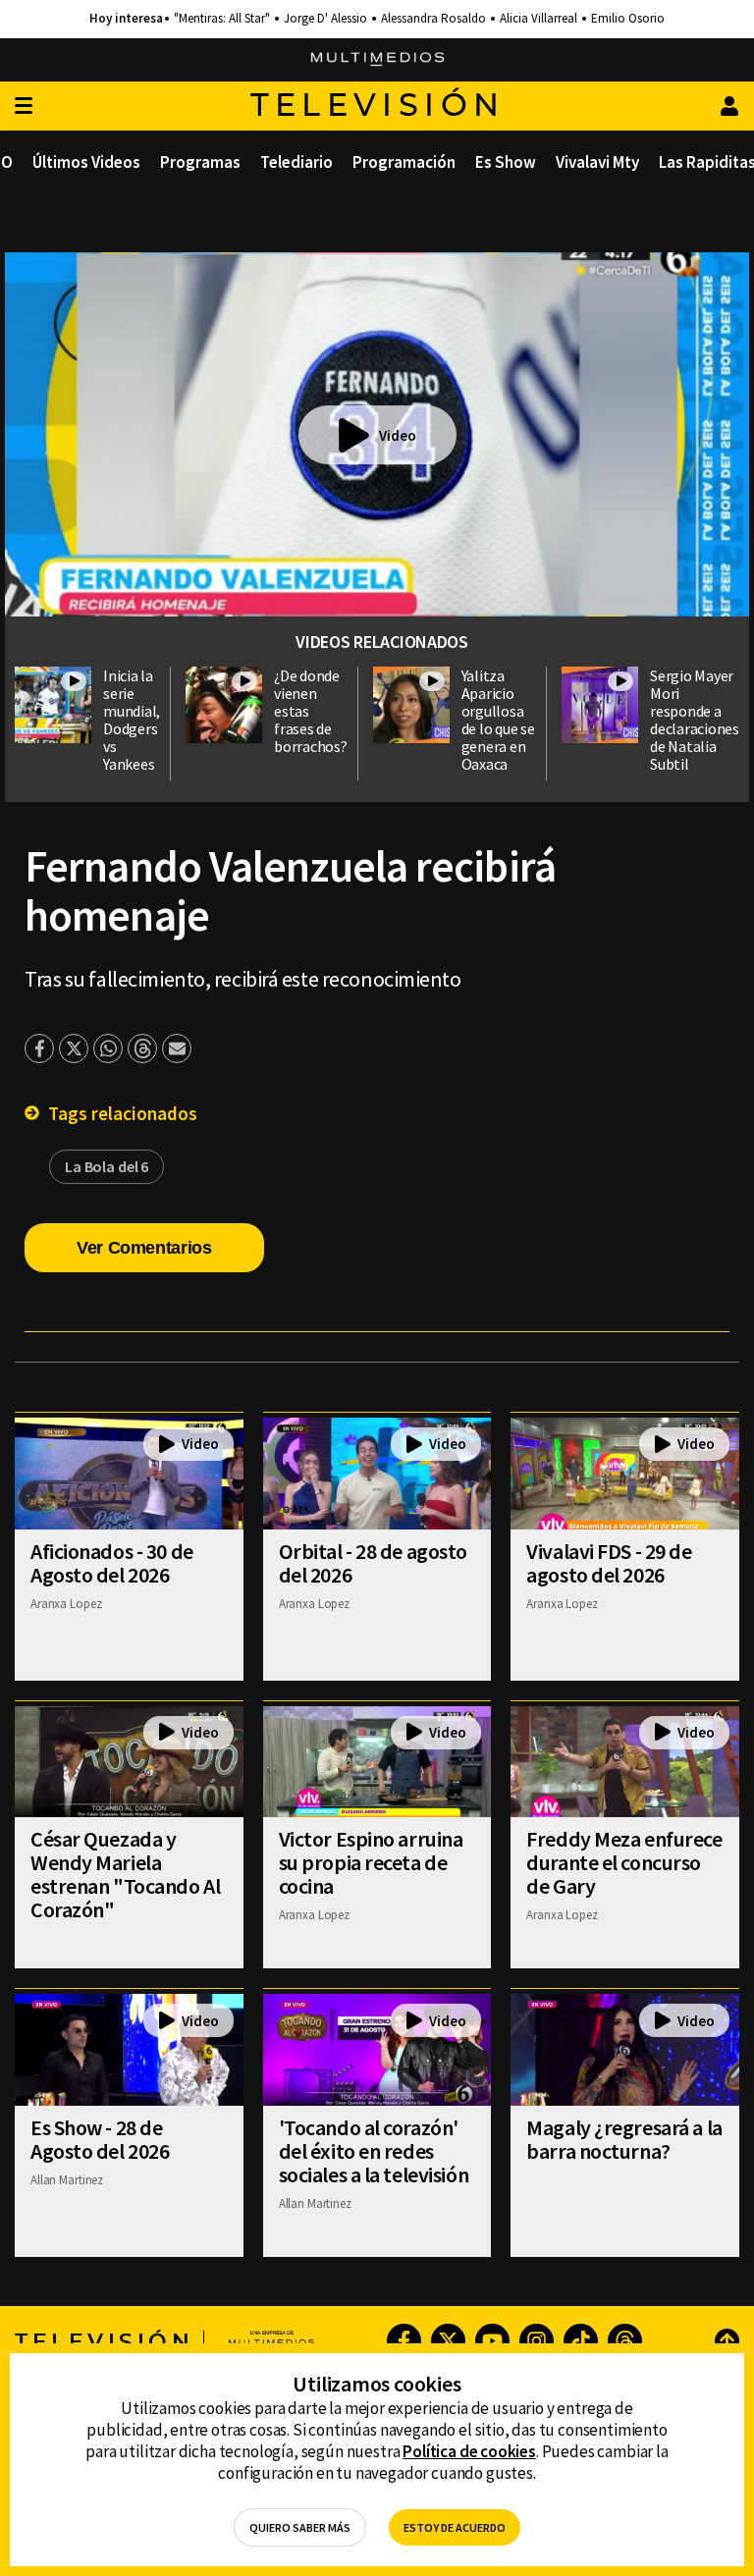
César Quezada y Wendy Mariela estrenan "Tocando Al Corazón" (125, 1874)
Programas (200, 162)
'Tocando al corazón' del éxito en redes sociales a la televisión (374, 2151)
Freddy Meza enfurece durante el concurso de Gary (624, 1862)
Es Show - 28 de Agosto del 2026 (100, 2139)
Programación (404, 162)
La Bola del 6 (107, 1166)
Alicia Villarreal (539, 19)
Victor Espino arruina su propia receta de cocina (371, 1862)
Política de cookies (469, 2451)
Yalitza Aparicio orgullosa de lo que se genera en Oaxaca (498, 720)
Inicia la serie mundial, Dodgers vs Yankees (132, 720)
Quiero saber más (300, 2527)
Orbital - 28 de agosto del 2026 (373, 1563)
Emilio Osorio (628, 19)
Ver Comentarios (144, 1248)
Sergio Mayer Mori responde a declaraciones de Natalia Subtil (695, 720)
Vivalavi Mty (597, 162)
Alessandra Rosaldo (433, 19)
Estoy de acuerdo (455, 2527)
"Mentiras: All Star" (222, 19)
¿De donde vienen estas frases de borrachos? (311, 711)
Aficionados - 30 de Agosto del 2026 (112, 1563)
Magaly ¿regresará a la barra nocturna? (624, 2139)
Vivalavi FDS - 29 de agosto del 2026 (609, 1563)
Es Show (506, 162)
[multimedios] (377, 60)
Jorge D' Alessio (325, 19)
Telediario (296, 162)
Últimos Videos (86, 162)
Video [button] (398, 435)
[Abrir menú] (24, 107)
